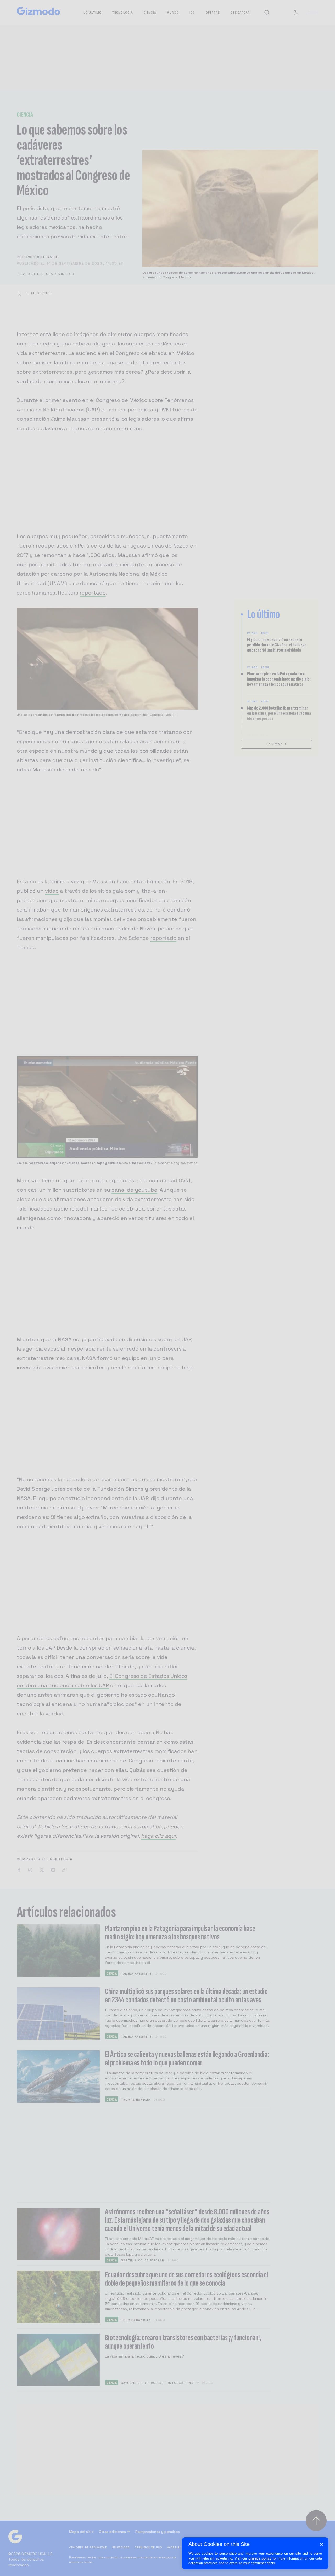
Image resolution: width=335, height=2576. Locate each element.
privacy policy (260, 2558)
